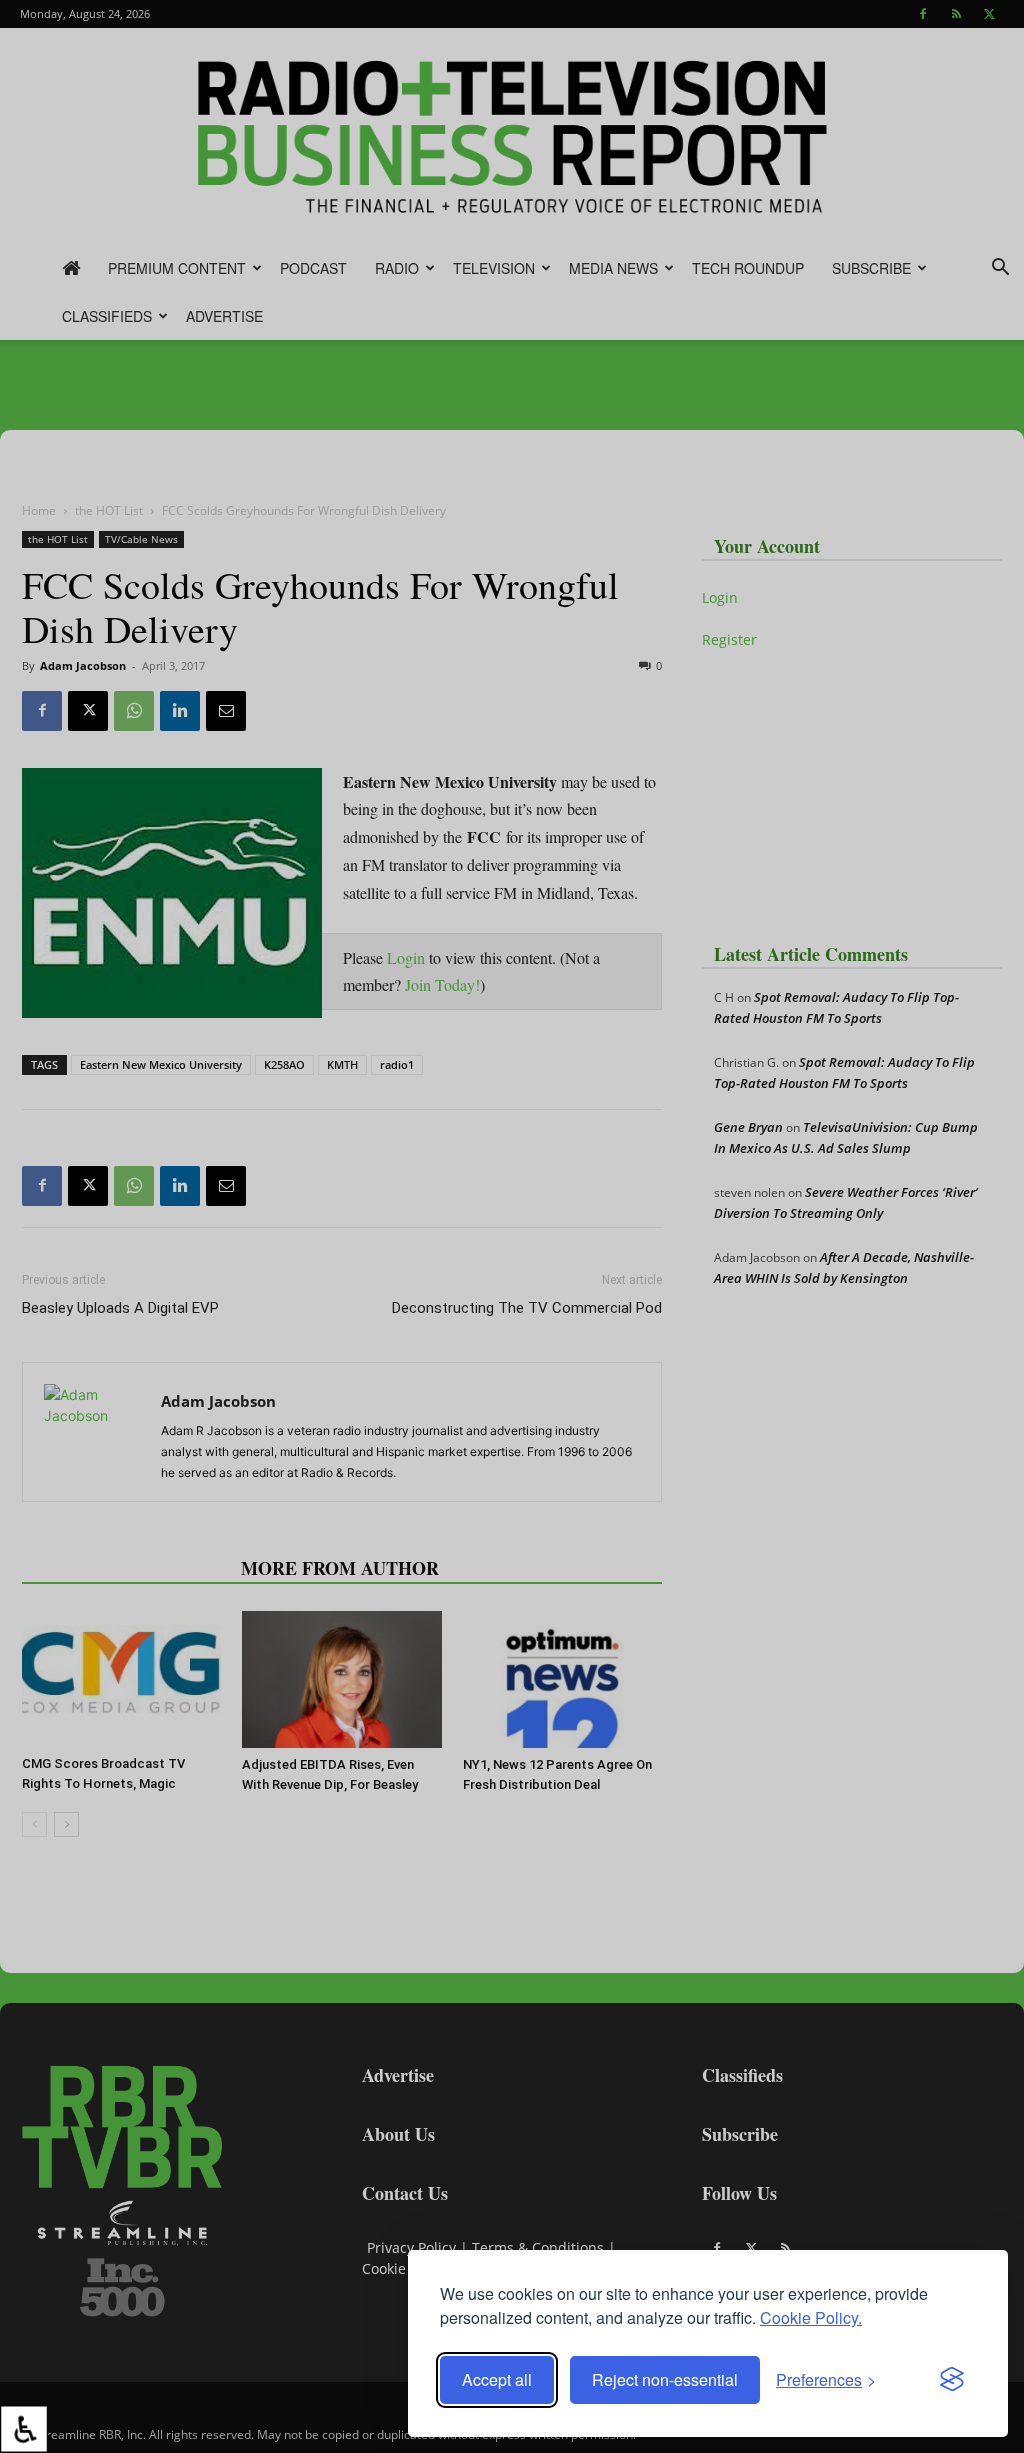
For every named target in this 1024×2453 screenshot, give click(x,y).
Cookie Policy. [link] (811, 2317)
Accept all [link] (497, 2379)
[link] (24, 2429)
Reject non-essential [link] (665, 2379)
